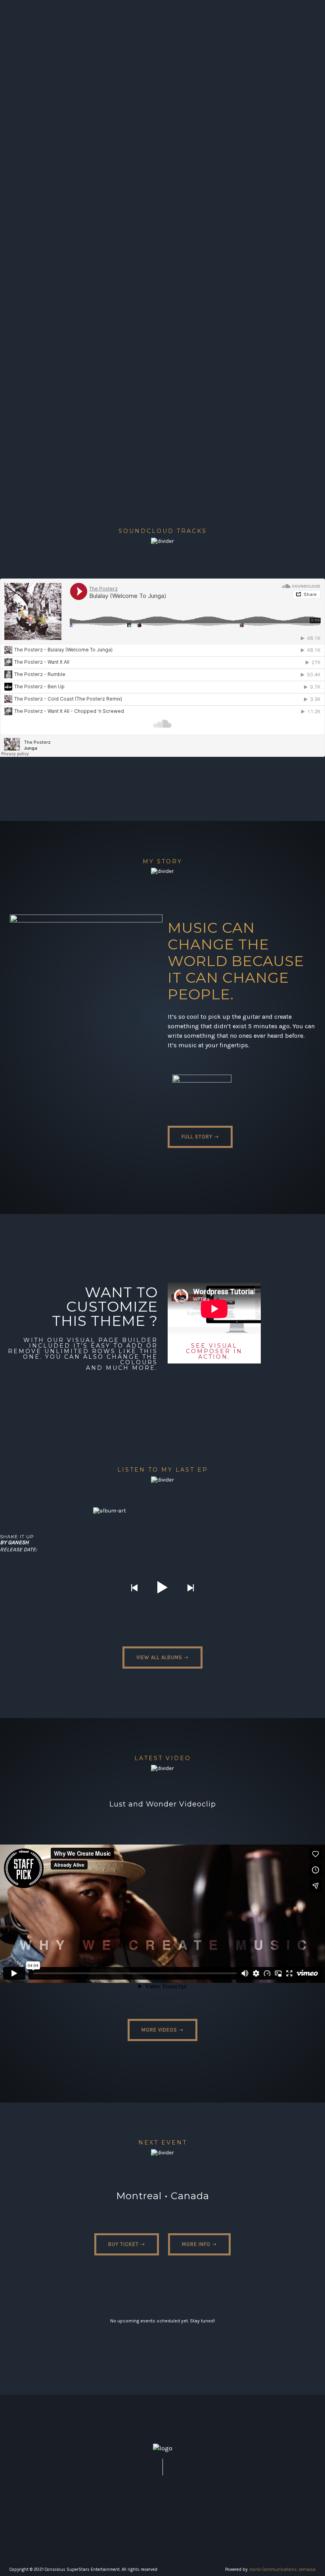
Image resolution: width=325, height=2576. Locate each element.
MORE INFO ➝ (199, 2244)
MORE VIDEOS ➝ (162, 2030)
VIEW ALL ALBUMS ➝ (162, 1657)
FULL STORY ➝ (200, 1137)
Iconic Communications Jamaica (283, 2569)
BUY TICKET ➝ (127, 2244)
